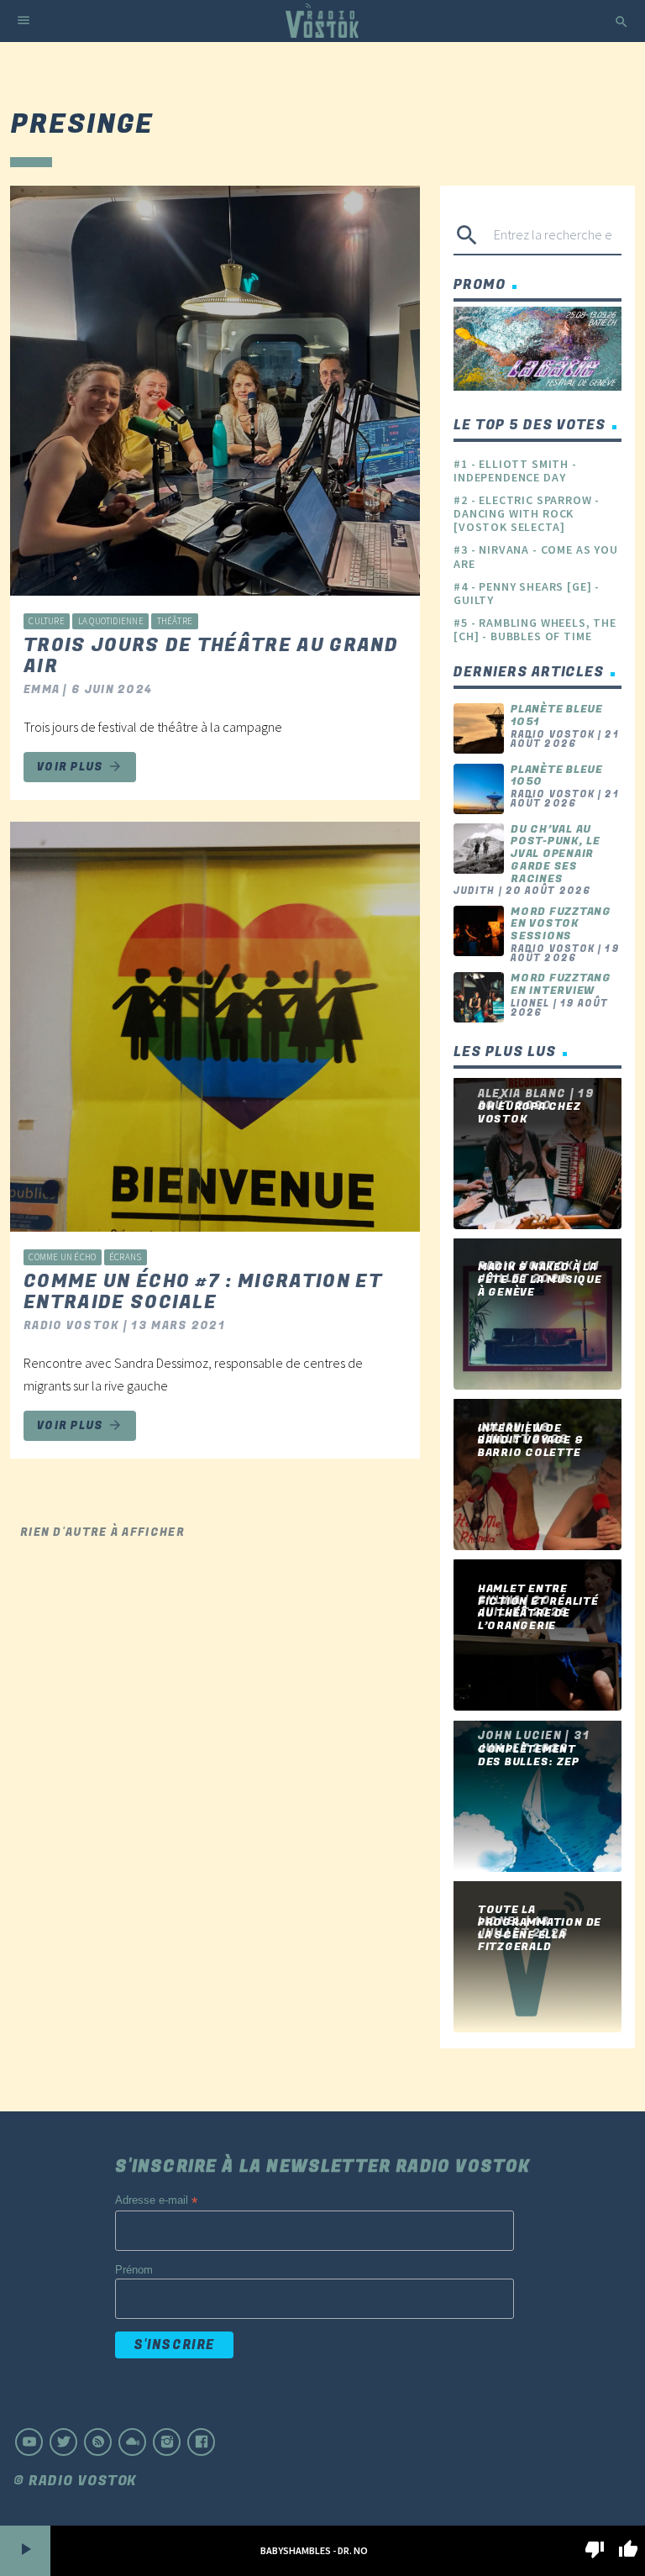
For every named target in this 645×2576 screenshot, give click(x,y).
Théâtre (175, 621)
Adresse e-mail (156, 2201)
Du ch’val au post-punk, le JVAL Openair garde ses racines (556, 854)
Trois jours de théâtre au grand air (211, 656)
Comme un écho (62, 1257)
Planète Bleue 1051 (557, 715)
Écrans (125, 1257)
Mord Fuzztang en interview (561, 984)
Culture (47, 621)
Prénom (134, 2270)
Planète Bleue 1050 (557, 776)
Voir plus (80, 767)
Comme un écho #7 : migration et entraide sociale (203, 1292)
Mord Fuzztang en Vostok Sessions (561, 924)
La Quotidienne (111, 621)
